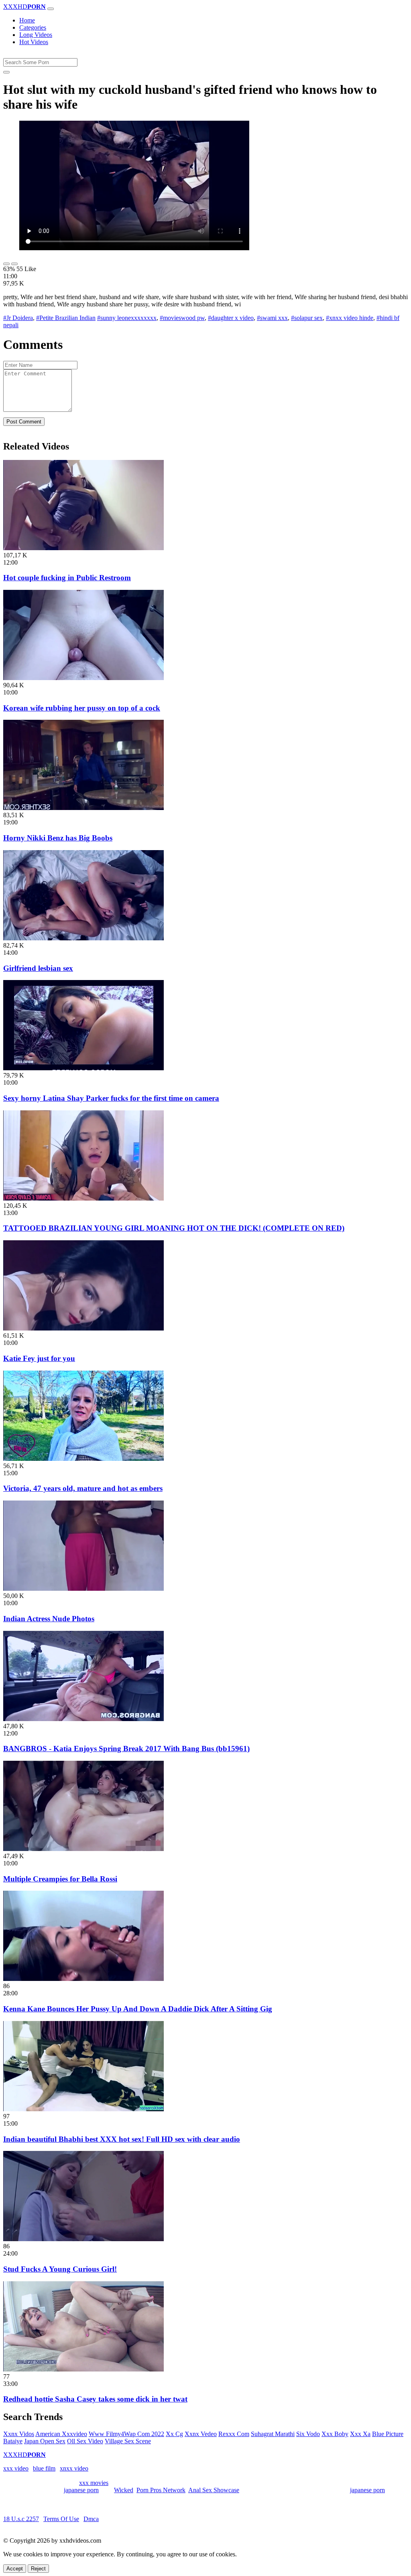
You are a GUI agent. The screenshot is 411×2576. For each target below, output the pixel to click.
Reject (38, 2569)
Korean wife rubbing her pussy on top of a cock (82, 708)
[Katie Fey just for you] (83, 1328)
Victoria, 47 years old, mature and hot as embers (83, 1488)
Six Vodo (308, 2434)
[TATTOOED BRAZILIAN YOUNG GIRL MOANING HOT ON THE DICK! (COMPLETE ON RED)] (83, 1198)
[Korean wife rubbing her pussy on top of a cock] (83, 678)
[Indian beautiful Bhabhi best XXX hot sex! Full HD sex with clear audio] (83, 2109)
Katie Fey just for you (39, 1358)
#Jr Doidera (18, 318)
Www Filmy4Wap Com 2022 (126, 2434)
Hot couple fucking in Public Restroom (67, 578)
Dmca (91, 2519)
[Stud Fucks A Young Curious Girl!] (83, 2239)
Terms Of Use (61, 2519)
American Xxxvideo (61, 2434)
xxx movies (94, 2483)
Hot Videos (34, 42)
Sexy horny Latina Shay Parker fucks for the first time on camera (111, 1098)
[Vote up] (6, 264)
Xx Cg (174, 2434)
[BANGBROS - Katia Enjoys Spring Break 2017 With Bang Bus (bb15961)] (83, 1719)
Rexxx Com (234, 2434)
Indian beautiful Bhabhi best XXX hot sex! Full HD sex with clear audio (122, 2139)
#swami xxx (272, 318)
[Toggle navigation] (51, 9)
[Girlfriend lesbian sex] (83, 938)
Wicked (124, 2490)
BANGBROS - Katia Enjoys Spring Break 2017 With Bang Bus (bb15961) (126, 1749)
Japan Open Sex (45, 2441)
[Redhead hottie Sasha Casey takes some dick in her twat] (83, 2369)
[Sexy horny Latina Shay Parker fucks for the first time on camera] (83, 1068)
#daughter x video (231, 318)
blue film (44, 2468)
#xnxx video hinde (350, 318)
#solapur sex (307, 318)
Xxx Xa (360, 2434)
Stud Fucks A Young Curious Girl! (60, 2269)
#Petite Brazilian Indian (66, 318)
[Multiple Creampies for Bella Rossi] (83, 1849)
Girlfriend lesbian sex (38, 968)
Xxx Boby (335, 2434)
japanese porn (81, 2490)
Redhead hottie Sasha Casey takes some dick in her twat (95, 2399)
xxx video (16, 2468)
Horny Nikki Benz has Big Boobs (58, 838)
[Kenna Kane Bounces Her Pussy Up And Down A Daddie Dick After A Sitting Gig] (83, 1979)
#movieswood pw (182, 318)
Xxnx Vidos (19, 2434)
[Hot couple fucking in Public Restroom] (83, 548)
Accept (15, 2569)
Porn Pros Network (161, 2490)
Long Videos (36, 35)
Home (27, 20)
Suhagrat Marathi (273, 2434)
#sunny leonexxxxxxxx (127, 318)
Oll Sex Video (85, 2441)
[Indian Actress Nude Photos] (83, 1589)
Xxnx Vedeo (201, 2434)
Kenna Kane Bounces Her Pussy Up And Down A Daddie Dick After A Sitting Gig (138, 2009)
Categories (33, 27)
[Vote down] (14, 264)
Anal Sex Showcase (214, 2490)
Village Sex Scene (128, 2441)
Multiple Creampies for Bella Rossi (60, 1879)
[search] (6, 72)
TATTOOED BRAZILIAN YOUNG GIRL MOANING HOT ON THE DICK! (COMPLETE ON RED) (174, 1228)
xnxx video (74, 2468)
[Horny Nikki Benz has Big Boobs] (83, 808)
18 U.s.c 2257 (21, 2519)
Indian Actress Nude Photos (49, 1619)
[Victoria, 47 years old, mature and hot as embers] (83, 1459)
